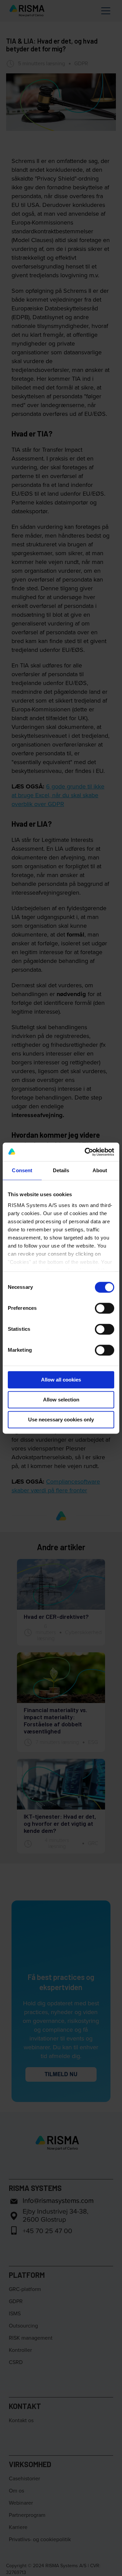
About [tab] (100, 1170)
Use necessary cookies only (61, 1420)
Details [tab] (61, 1170)
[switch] (105, 1308)
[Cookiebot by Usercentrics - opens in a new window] (86, 1152)
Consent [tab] (22, 1170)
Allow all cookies (61, 1380)
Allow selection (61, 1400)
